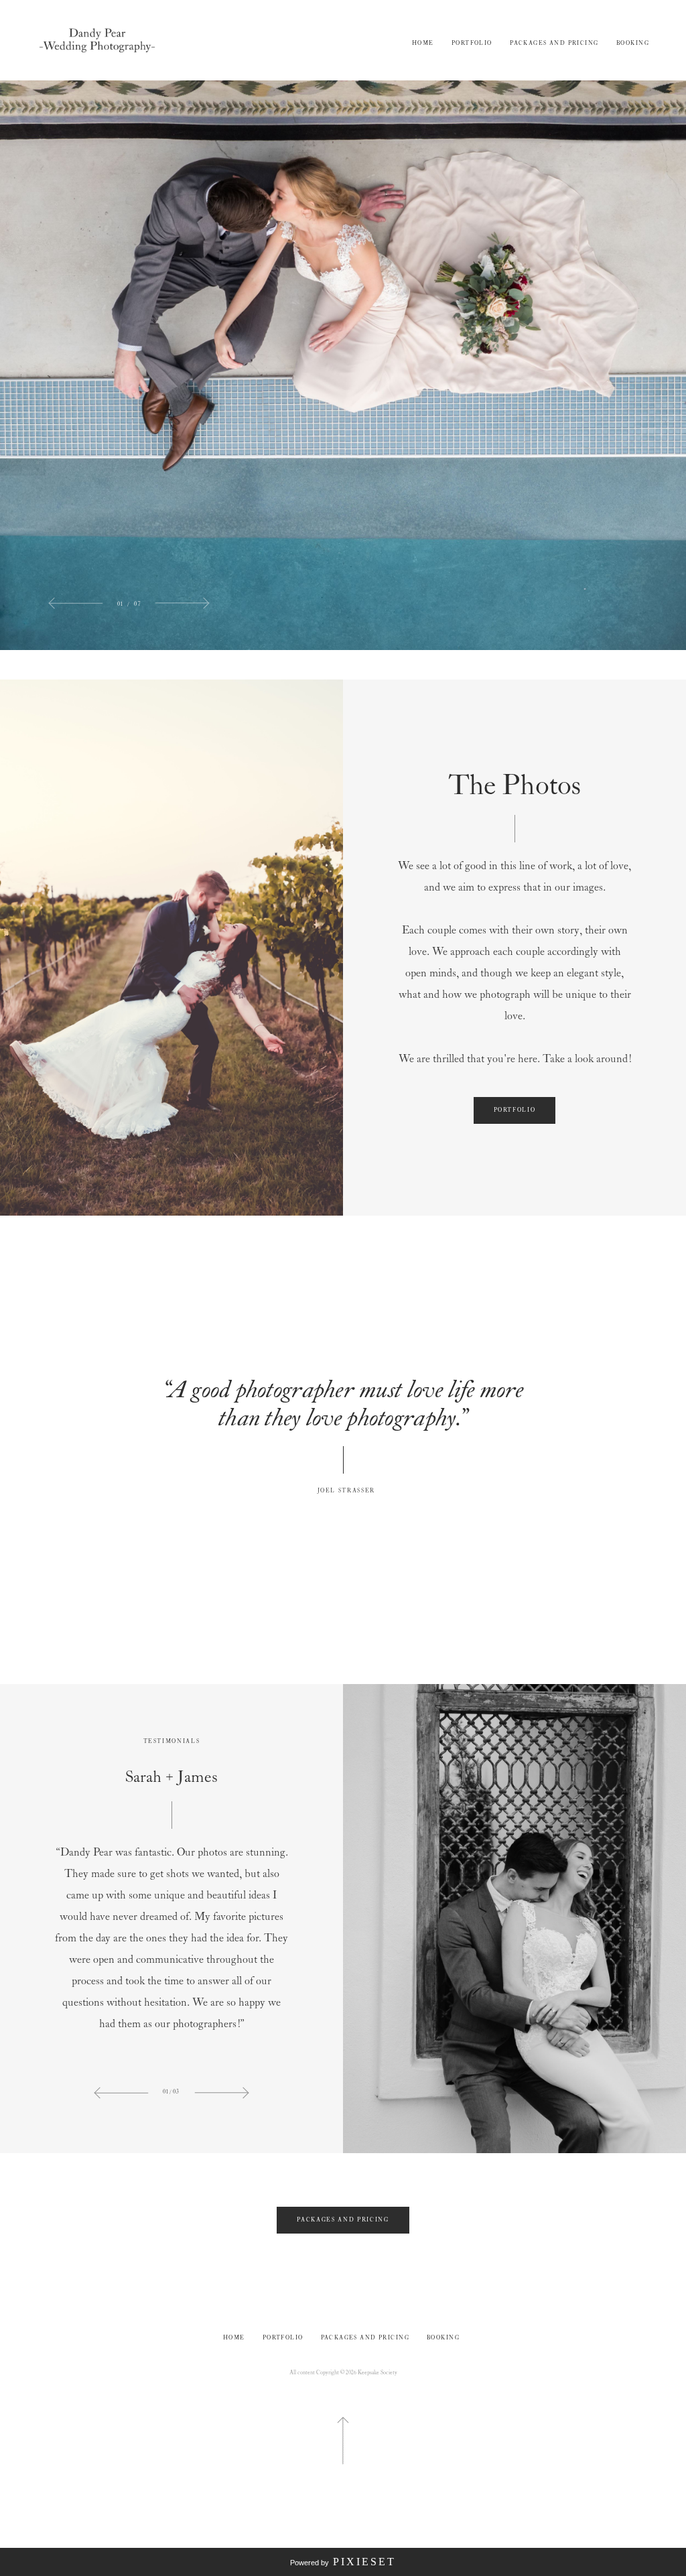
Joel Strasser (343, 1491)
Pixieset (364, 2562)
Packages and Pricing (554, 43)
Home (423, 43)
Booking (633, 43)
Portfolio (472, 43)
